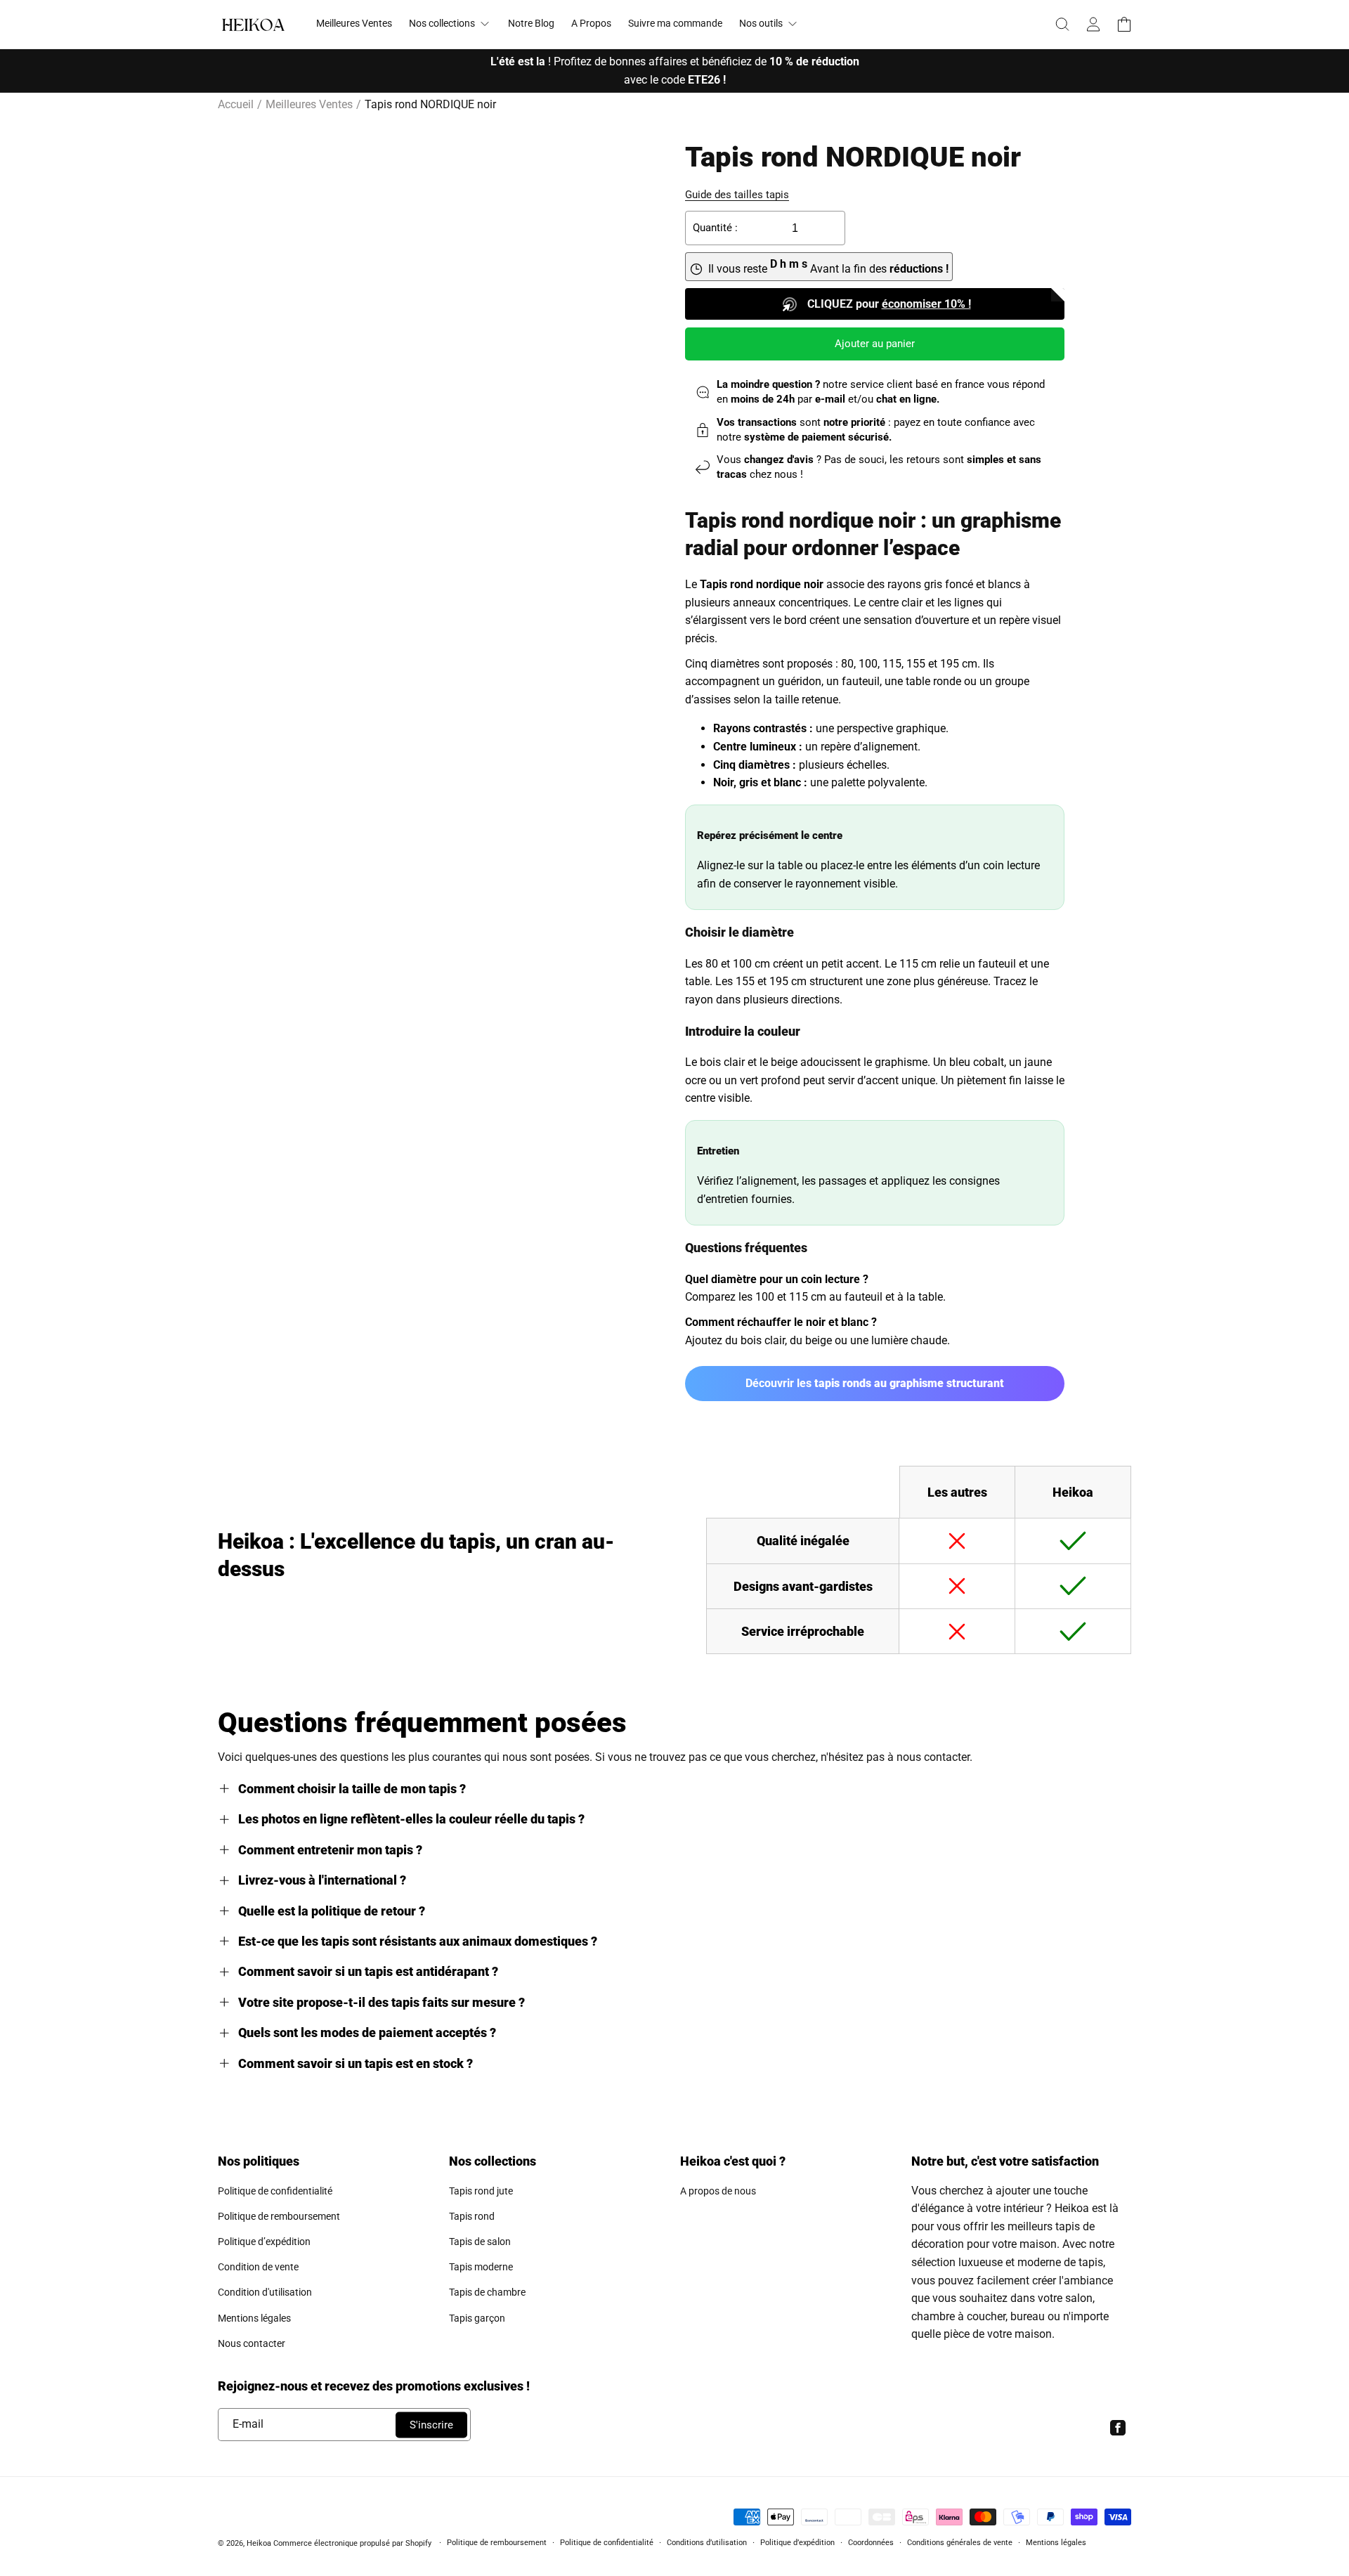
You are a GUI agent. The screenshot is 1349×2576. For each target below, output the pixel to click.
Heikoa (259, 2543)
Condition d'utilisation (265, 2292)
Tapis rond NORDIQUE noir (430, 104)
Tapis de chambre (487, 2292)
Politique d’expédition (264, 2242)
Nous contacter (252, 2343)
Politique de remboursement (279, 2216)
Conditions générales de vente (960, 2543)
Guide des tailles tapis (737, 195)
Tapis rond (472, 2216)
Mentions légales (254, 2318)
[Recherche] (1062, 25)
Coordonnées (871, 2543)
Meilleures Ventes (309, 104)
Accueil (236, 104)
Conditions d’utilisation (707, 2543)
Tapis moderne (481, 2267)
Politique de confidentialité (275, 2191)
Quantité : (715, 228)
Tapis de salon (480, 2242)
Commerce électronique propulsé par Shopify (352, 2543)
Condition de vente (258, 2267)
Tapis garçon (477, 2318)
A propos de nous (718, 2191)
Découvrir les (875, 1383)
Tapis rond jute (481, 2191)
